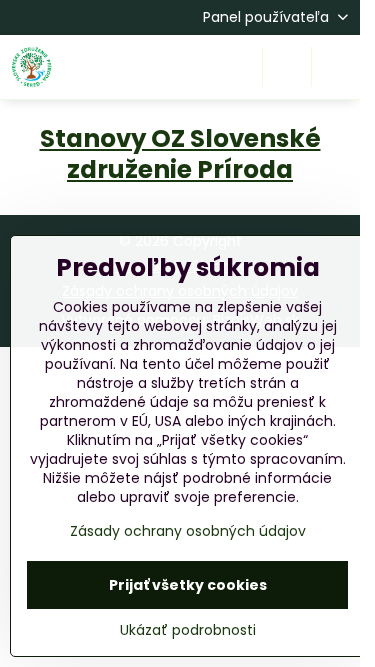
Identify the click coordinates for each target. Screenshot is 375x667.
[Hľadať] (287, 67)
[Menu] (336, 67)
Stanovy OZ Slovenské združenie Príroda (180, 154)
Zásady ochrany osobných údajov (188, 531)
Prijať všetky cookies (188, 585)
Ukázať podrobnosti (188, 630)
